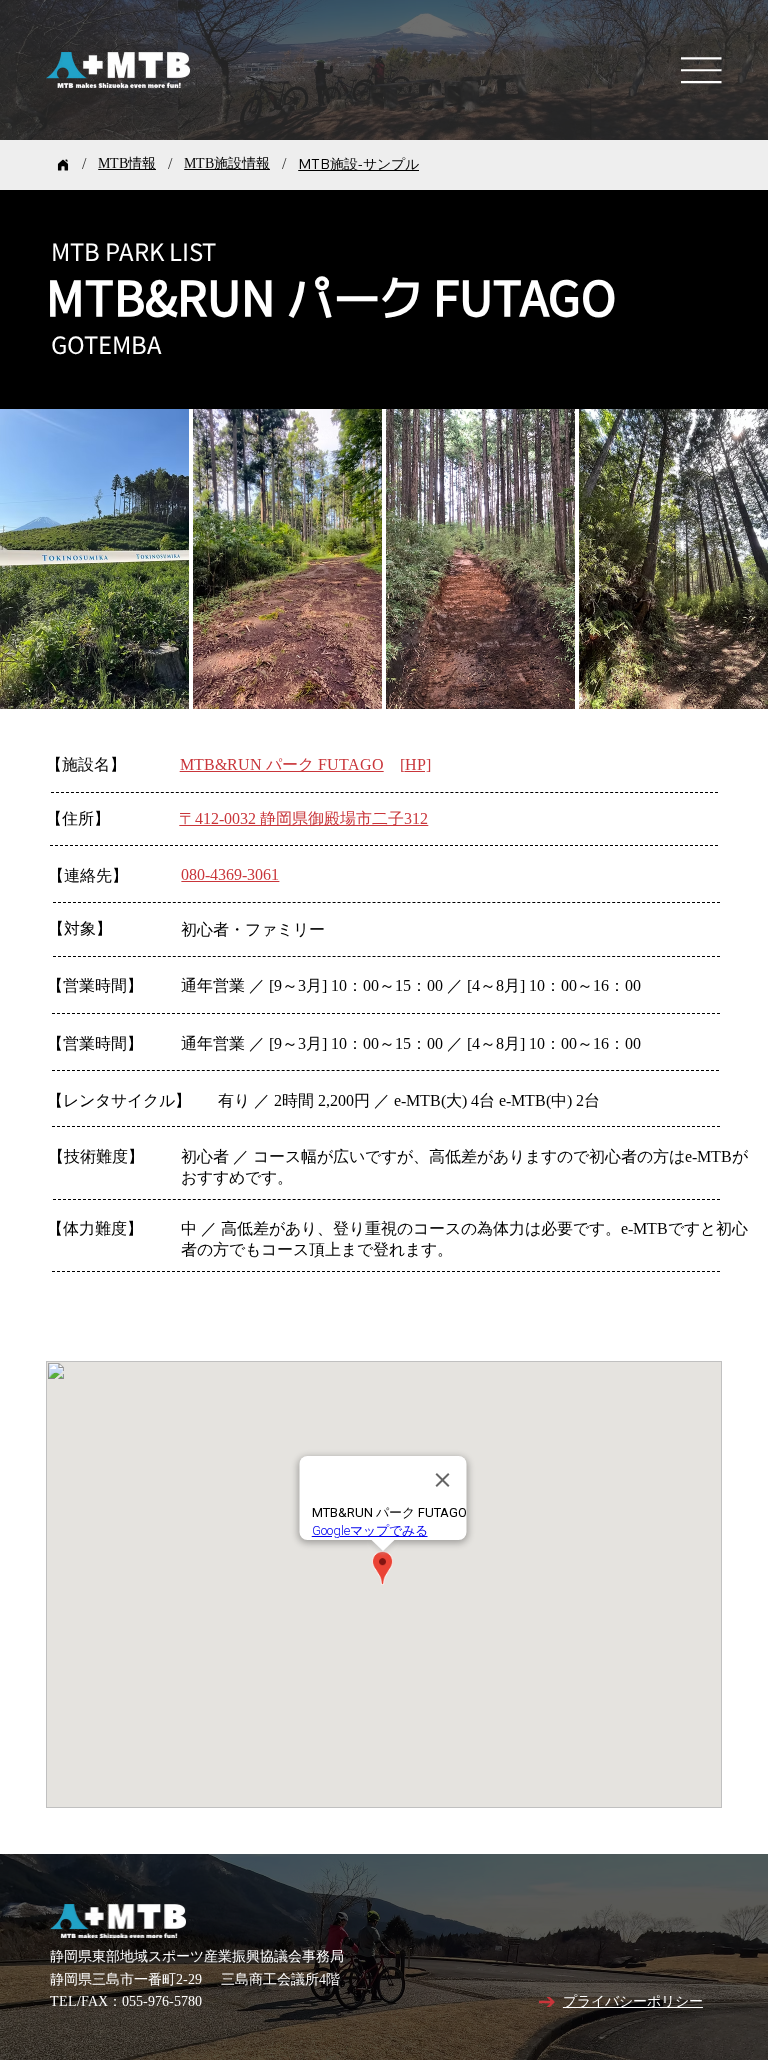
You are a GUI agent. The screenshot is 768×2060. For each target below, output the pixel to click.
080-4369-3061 (230, 875)
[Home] (63, 165)
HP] (418, 765)
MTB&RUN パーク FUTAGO (282, 765)
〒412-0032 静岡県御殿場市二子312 (303, 819)
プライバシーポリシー (633, 2002)
